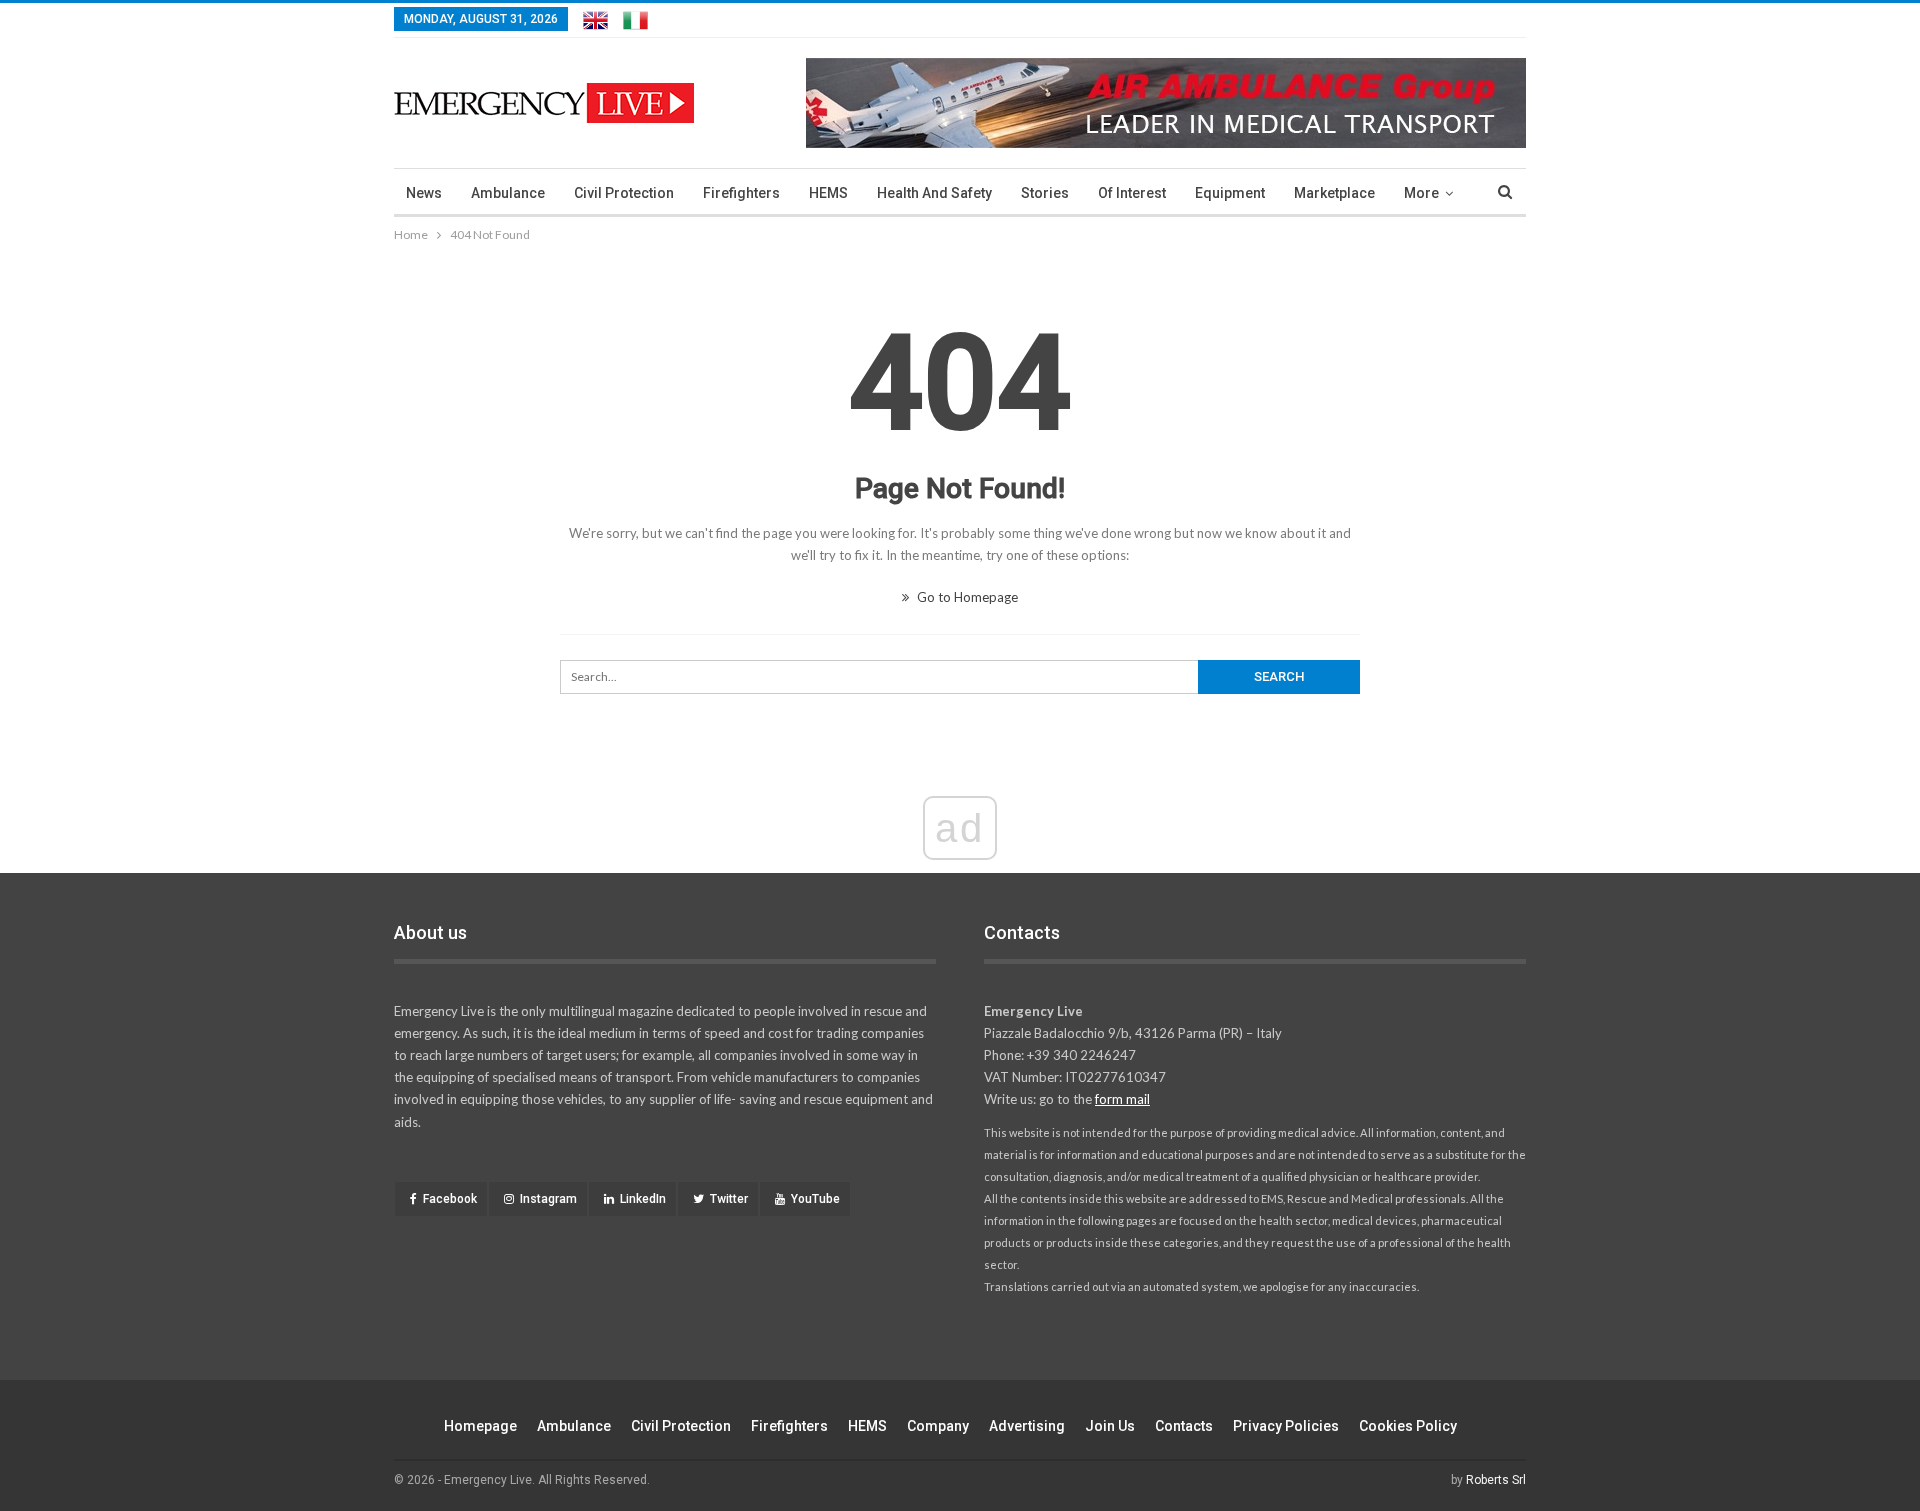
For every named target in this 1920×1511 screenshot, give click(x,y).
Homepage (480, 1426)
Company (938, 1426)
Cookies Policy (1408, 1426)
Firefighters (741, 193)
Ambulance (508, 193)
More (1421, 193)
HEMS (828, 193)
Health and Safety (934, 193)
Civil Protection (624, 193)
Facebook (450, 1199)
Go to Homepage (966, 597)
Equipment (1230, 193)
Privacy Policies (1286, 1426)
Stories (1045, 193)
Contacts (1184, 1426)
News (424, 193)
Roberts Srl (1496, 1480)
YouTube (815, 1199)
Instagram (548, 1199)
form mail (1122, 1099)
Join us (1110, 1426)
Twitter (729, 1199)
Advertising (1027, 1426)
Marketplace (1334, 193)
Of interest (1132, 193)
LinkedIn (643, 1199)
